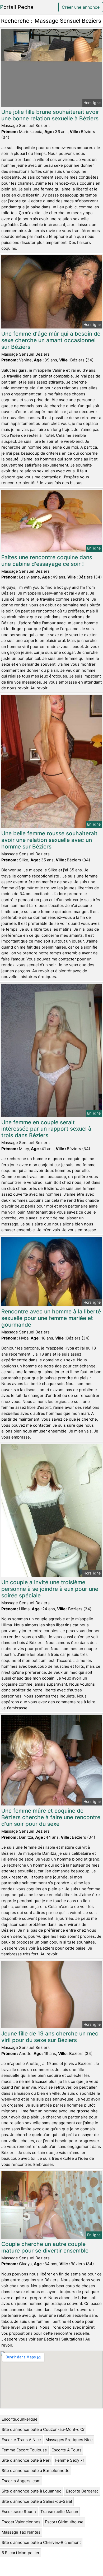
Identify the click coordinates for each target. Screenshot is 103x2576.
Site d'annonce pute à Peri (26, 2460)
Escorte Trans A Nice (21, 2440)
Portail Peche (17, 7)
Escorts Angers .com (21, 2481)
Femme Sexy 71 (70, 2460)
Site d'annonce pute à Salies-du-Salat (37, 2501)
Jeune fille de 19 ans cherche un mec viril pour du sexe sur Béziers (50, 2037)
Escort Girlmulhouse (64, 2522)
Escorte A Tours (67, 2450)
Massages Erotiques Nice (69, 2440)
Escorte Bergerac (82, 2491)
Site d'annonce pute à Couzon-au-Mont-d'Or (43, 2429)
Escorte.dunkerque (20, 2419)
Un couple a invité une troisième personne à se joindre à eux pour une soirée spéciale (50, 1589)
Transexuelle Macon (59, 2512)
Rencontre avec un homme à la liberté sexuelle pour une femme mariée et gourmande (51, 1318)
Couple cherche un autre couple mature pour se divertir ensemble (45, 2247)
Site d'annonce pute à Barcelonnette (36, 2470)
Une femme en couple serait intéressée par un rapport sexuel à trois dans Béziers (46, 1129)
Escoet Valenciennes (21, 2522)
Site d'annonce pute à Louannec (31, 2491)
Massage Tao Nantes (21, 2532)
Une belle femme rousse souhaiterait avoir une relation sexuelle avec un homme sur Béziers (49, 840)
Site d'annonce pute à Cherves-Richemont (41, 2542)
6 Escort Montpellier (21, 2553)
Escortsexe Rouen (19, 2512)
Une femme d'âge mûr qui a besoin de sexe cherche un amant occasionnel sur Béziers (51, 340)
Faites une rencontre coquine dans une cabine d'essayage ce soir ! (47, 561)
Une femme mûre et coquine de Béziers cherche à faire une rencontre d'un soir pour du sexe (51, 1817)
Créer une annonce (81, 7)
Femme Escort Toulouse (24, 2450)
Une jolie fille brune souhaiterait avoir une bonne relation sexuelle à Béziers (50, 115)
